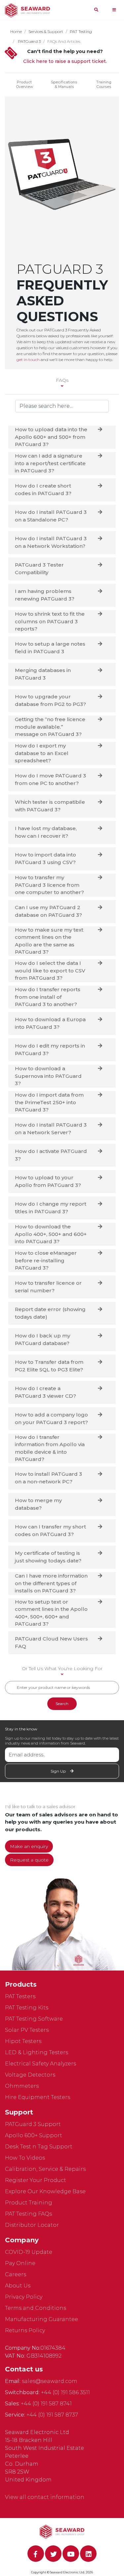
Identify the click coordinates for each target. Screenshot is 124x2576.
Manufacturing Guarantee (41, 2319)
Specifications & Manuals (64, 84)
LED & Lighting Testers (37, 2052)
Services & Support (46, 31)
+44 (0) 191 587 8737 (52, 2415)
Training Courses (104, 84)
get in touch (28, 360)
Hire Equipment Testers (38, 2097)
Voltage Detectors (30, 2075)
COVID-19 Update (29, 2252)
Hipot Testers (23, 2041)
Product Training (29, 2203)
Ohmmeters (22, 2086)
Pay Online (20, 2263)
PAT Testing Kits (27, 2008)
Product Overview (24, 84)
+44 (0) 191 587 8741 (46, 2404)
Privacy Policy (24, 2297)
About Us (18, 2286)
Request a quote (29, 1860)
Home (16, 31)
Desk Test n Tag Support (39, 2147)
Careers (16, 2274)
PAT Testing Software (34, 2019)
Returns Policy (25, 2330)
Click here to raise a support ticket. (65, 61)
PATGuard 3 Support (33, 2124)
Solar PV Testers (27, 2030)
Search (62, 1704)
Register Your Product (36, 2180)
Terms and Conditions (36, 2308)
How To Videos (25, 2158)
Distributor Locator (32, 2225)
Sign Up (59, 1771)
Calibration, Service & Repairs (45, 2169)
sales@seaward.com (50, 2381)
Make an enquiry (29, 1846)
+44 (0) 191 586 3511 (65, 2392)
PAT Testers (20, 1996)
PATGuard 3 (29, 41)
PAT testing (81, 31)
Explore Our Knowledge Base (45, 2191)
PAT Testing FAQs (28, 2214)
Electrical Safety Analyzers (41, 2064)
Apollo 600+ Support (34, 2135)
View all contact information (45, 2497)
